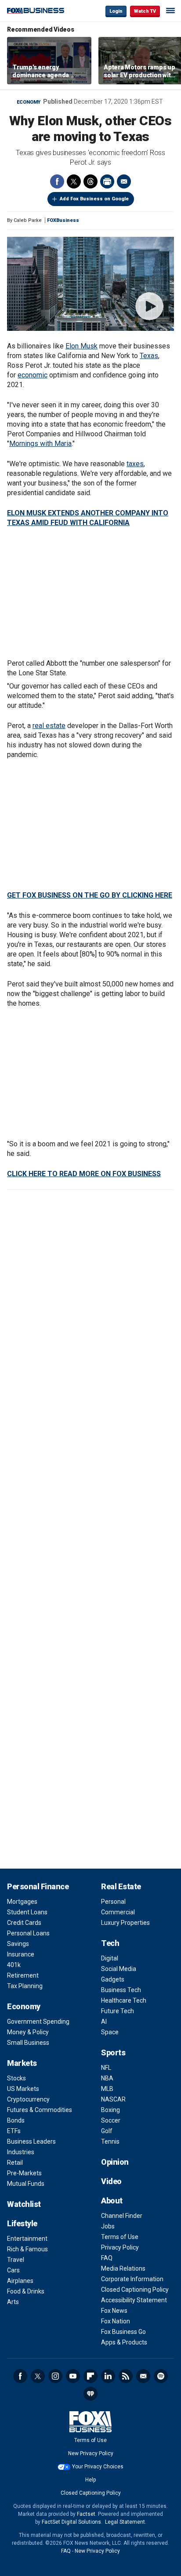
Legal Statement (125, 2522)
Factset (86, 2514)
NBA (107, 2078)
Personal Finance (38, 1886)
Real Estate (121, 1886)
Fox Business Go (123, 2332)
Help (90, 2480)
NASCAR (113, 2099)
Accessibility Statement (134, 2300)
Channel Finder (122, 2216)
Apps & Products (124, 2342)
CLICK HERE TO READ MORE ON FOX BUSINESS (84, 1174)
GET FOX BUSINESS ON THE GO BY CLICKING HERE (90, 895)
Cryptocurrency (28, 2099)
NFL (106, 2068)
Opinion (115, 2162)
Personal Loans (28, 1933)
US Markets (23, 2089)
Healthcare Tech (124, 2000)
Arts (13, 2302)
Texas (149, 356)
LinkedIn (108, 2376)
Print (107, 181)
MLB (107, 2089)
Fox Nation (116, 2321)
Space (110, 2032)
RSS (126, 2376)
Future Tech (118, 2011)
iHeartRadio (90, 2394)
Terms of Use (120, 2237)
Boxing (110, 2110)
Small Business (28, 2043)
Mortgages (22, 1902)
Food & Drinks (26, 2291)
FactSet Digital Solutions (71, 2522)
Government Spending (38, 2022)
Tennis (110, 2141)
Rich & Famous (27, 2249)
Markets (22, 2063)
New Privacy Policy (91, 2453)
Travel (16, 2260)
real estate (49, 726)
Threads (90, 181)
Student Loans (27, 1912)
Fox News (114, 2311)
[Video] (90, 284)
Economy (29, 102)
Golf (107, 2131)
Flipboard (90, 2376)
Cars (13, 2270)
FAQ (107, 2258)
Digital (110, 1958)
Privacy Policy (120, 2247)
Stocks (16, 2078)
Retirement (23, 1975)
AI (104, 2022)
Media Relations (123, 2268)
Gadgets (113, 1979)
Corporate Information (132, 2279)
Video (111, 2181)
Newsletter (143, 2376)
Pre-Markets (24, 2173)
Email (124, 181)
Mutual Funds (26, 2184)
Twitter (74, 181)
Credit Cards (24, 1923)
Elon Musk (81, 346)
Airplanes (20, 2281)
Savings (18, 1944)
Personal (113, 1902)
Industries (21, 2152)
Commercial (118, 1912)
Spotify (161, 2376)
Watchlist (24, 2204)
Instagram (55, 2376)
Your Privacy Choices (98, 2467)
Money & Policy (28, 2032)
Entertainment (27, 2239)
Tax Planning (25, 1986)
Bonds (16, 2120)
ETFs (14, 2131)
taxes (135, 464)
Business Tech (121, 1990)
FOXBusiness (63, 220)
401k (14, 1965)
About (112, 2201)
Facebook (57, 181)
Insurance (21, 1954)
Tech (110, 1943)
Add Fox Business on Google (94, 199)
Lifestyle (22, 2223)
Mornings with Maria (40, 444)
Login (116, 11)
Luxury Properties (125, 1923)
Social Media (119, 1969)
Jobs (108, 2226)
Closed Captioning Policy (135, 2290)
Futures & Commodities (40, 2110)
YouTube (73, 2376)
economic (33, 375)
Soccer (111, 2120)
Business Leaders (31, 2141)
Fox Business (36, 11)
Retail (15, 2163)
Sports (113, 2052)
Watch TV (145, 11)
